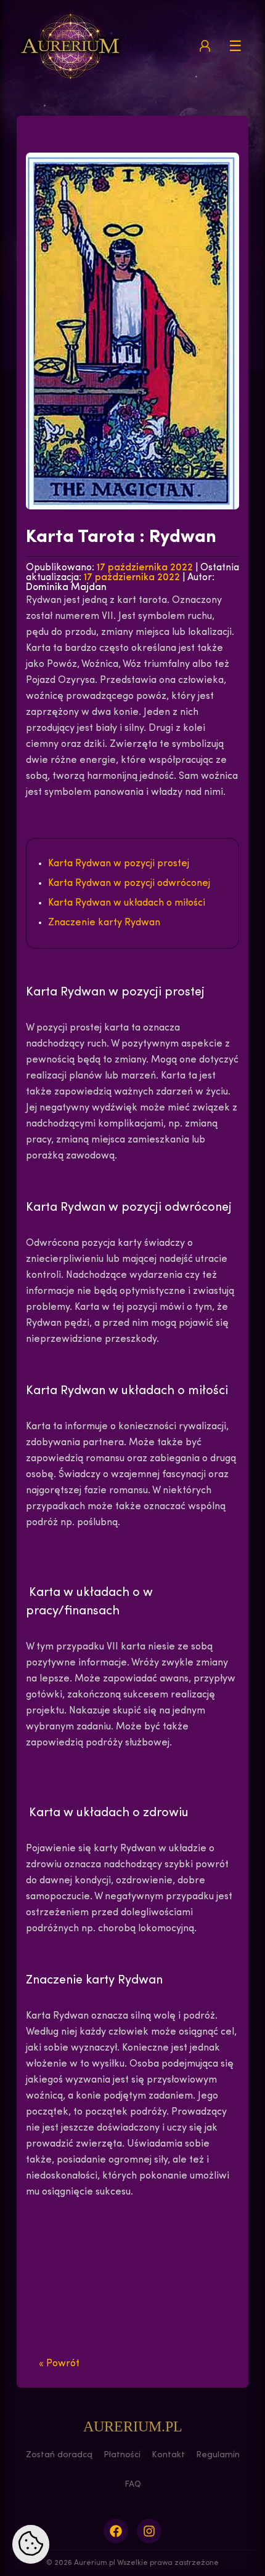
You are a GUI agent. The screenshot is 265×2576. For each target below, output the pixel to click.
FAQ (133, 2485)
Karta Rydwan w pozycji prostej (119, 864)
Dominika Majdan (66, 588)
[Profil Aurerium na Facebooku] (116, 2531)
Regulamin (218, 2455)
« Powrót (59, 2364)
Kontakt (168, 2455)
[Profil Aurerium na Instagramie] (149, 2531)
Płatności (122, 2455)
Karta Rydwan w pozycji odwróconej (129, 883)
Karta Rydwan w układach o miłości (127, 903)
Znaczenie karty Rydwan (104, 923)
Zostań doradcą (59, 2455)
